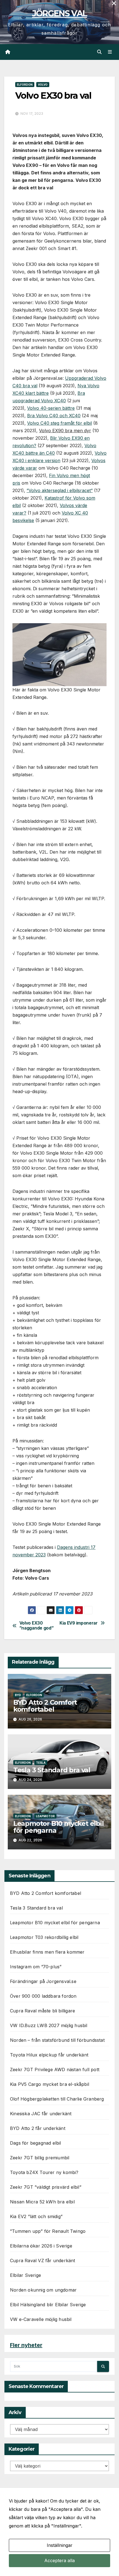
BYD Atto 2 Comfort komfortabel (45, 1706)
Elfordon (25, 85)
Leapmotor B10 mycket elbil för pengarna (59, 1827)
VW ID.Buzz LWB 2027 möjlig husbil (49, 2025)
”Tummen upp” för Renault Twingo (48, 2231)
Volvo (43, 85)
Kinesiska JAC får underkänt (41, 2114)
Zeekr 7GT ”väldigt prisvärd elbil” (46, 2187)
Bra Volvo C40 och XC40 (54, 416)
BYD (18, 1695)
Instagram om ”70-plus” (36, 1967)
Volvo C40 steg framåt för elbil (59, 423)
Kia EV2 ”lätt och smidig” (36, 2216)
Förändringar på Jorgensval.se (43, 1981)
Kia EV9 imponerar (79, 1623)
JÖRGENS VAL (59, 13)
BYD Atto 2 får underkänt (38, 2128)
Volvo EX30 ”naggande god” (37, 1626)
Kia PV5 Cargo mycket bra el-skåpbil (50, 2084)
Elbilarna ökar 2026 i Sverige (41, 2246)
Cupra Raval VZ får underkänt (43, 2261)
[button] (99, 52)
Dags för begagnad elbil (36, 2143)
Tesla (41, 1763)
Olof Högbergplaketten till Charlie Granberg (57, 2099)
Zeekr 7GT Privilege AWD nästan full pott (55, 2070)
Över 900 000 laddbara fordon (43, 1996)
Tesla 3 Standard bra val (52, 1770)
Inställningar (60, 2545)
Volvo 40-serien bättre (51, 408)
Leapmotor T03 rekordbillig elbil (44, 1937)
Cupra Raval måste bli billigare (42, 2011)
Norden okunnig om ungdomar (43, 2290)
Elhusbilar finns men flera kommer (47, 1952)
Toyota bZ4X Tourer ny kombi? (44, 2172)
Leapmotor (45, 1816)
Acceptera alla (59, 2560)
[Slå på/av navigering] (110, 52)
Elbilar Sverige (25, 2275)
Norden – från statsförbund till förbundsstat (57, 2040)
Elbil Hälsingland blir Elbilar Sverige (48, 2305)
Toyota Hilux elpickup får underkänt (49, 2055)
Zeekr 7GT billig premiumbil (40, 2158)
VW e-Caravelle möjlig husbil (41, 2319)
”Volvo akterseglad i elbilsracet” (60, 490)
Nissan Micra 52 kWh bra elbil (42, 2202)
